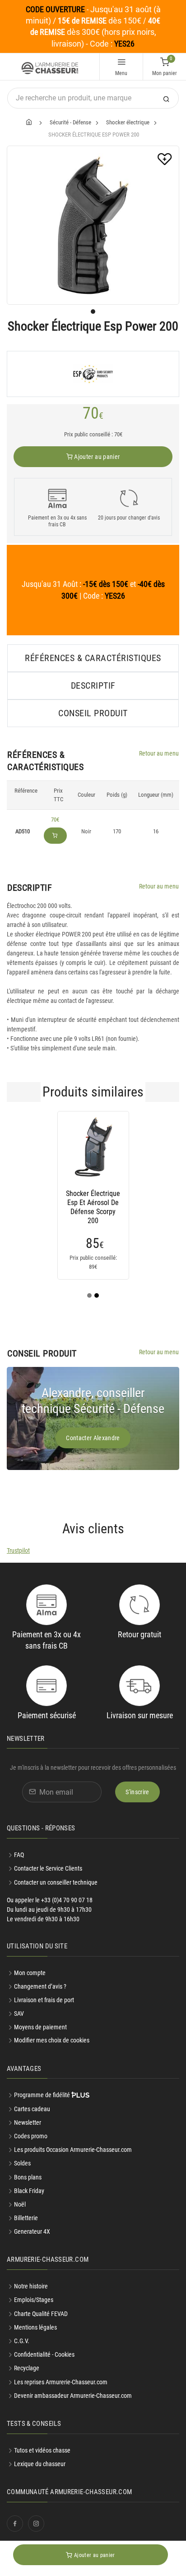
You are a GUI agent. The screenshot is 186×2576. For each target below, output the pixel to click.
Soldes (22, 2163)
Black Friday (29, 2191)
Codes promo (31, 2136)
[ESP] (93, 374)
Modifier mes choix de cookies (52, 2040)
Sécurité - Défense (70, 122)
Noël (20, 2204)
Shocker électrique (128, 122)
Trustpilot (18, 1550)
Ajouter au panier (96, 457)
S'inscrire (137, 1792)
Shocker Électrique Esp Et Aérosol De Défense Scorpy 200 (93, 1203)
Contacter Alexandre (93, 1438)
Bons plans (28, 2177)
